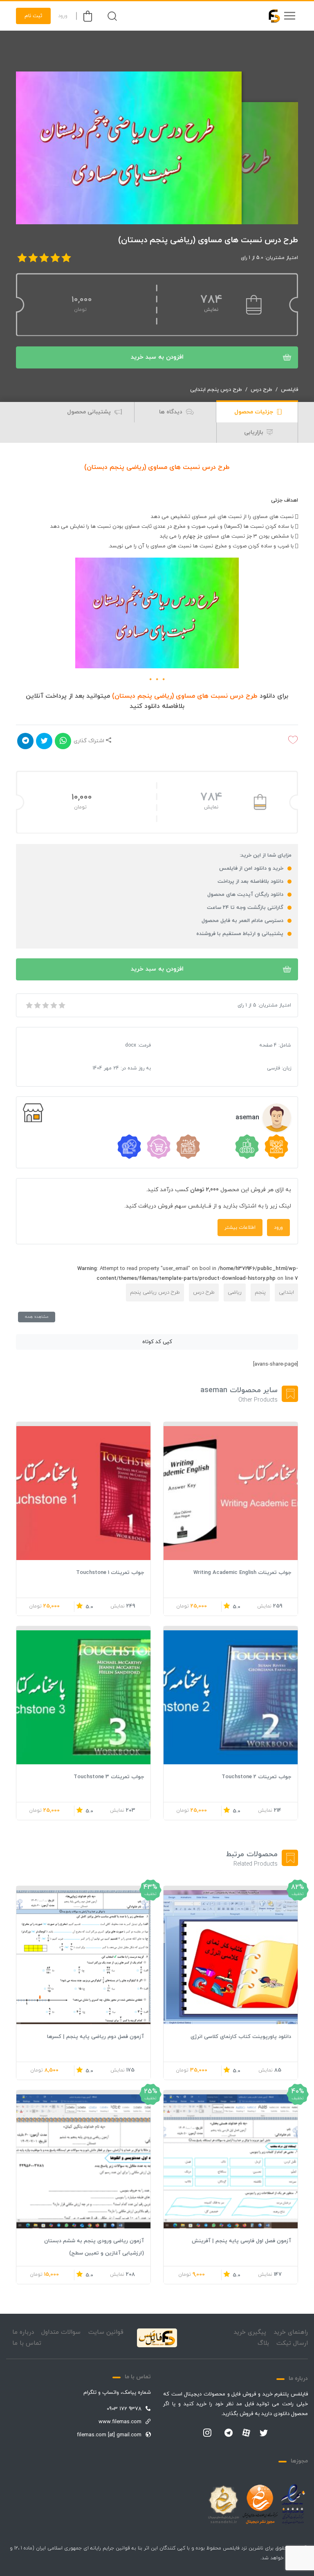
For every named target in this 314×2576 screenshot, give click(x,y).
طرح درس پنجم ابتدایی (216, 390)
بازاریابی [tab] (255, 432)
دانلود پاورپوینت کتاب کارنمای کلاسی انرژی (241, 2037)
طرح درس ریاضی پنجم (155, 1292)
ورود (63, 16)
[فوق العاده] (61, 1005)
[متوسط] (45, 1005)
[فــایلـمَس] (271, 16)
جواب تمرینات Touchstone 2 (256, 1777)
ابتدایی (286, 1292)
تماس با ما (27, 2343)
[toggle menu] (289, 16)
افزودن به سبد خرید (157, 357)
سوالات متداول (61, 2332)
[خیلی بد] (29, 1005)
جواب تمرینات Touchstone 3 (109, 1777)
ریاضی (235, 1292)
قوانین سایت (106, 2332)
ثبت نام (33, 16)
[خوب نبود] (37, 1005)
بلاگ (263, 2343)
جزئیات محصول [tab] (255, 412)
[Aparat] (246, 2433)
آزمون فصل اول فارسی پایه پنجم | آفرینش (241, 2241)
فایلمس (289, 390)
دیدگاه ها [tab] (172, 412)
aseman (247, 1118)
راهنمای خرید (291, 2332)
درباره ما (23, 2332)
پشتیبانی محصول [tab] (90, 412)
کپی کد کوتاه (157, 1342)
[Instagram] (207, 2433)
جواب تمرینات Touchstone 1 (110, 1573)
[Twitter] (264, 2433)
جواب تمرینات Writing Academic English (242, 1573)
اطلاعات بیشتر (240, 1228)
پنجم (260, 1292)
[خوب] (53, 1005)
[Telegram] (229, 2433)
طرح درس (261, 390)
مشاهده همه (37, 1317)
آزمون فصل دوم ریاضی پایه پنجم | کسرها (95, 2037)
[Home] (157, 2338)
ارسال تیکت (292, 2343)
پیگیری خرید (250, 2332)
